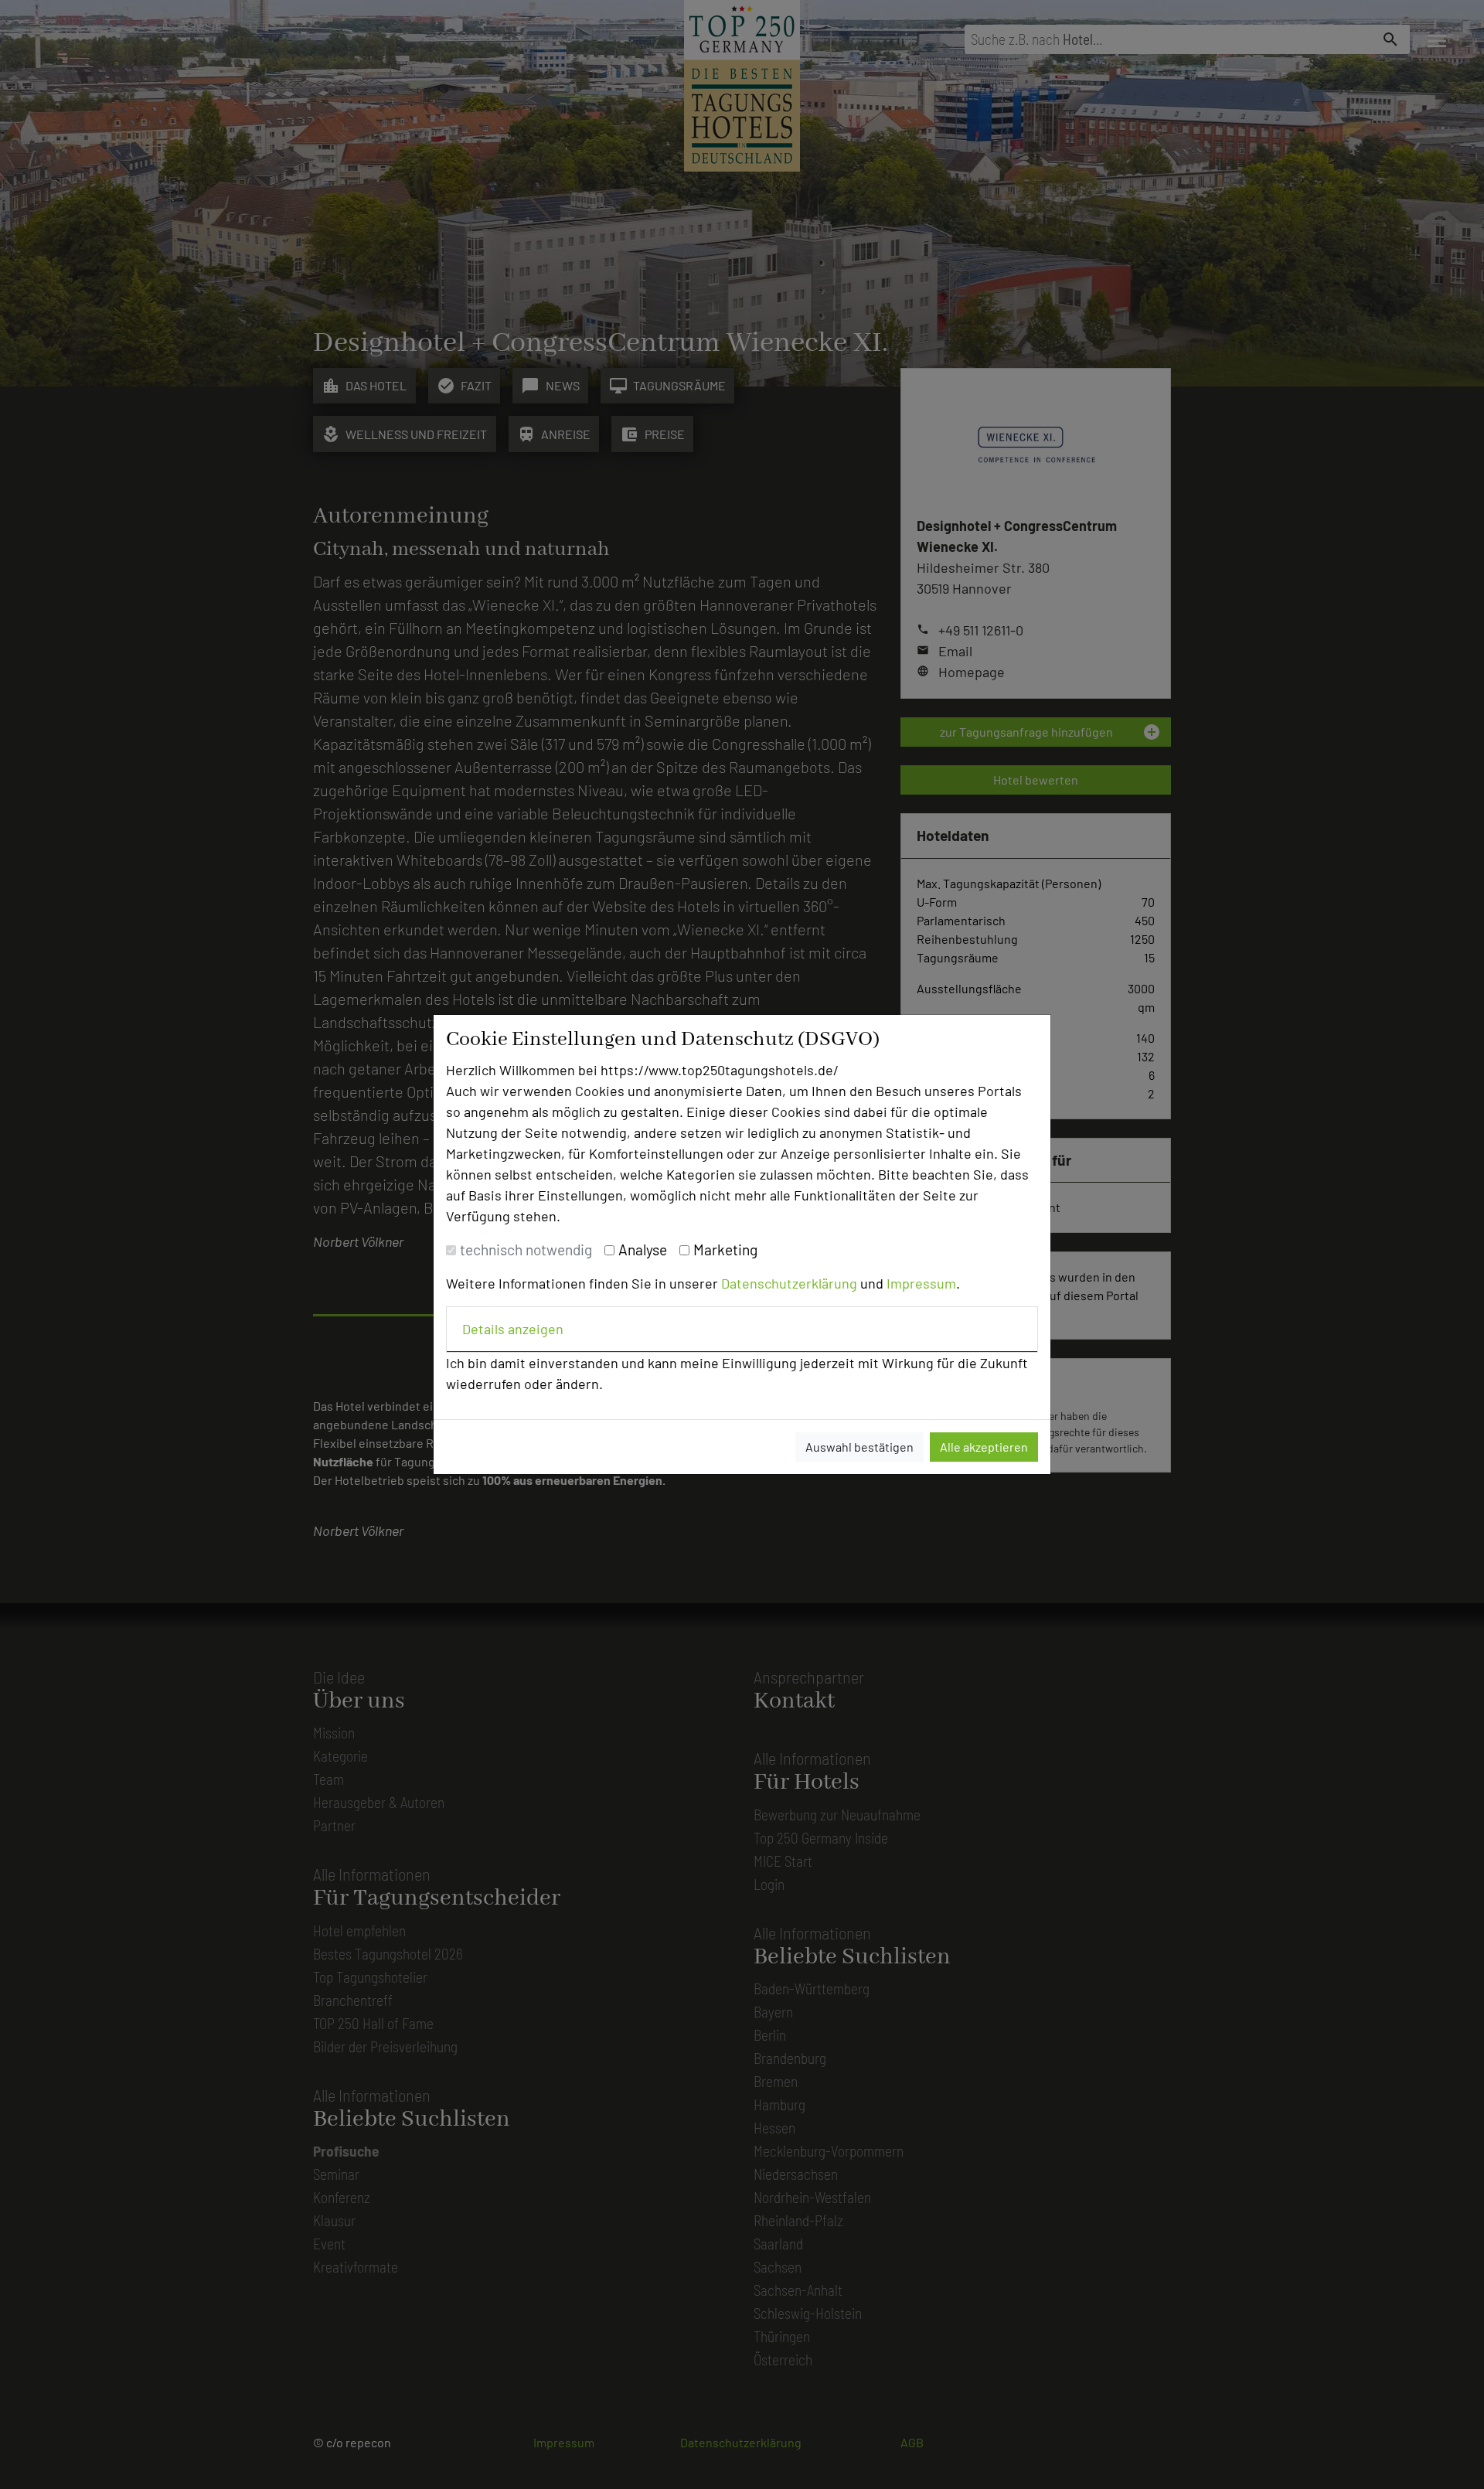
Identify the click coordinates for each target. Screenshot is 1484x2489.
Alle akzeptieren (984, 1447)
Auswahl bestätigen (859, 1447)
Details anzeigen (513, 1329)
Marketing (725, 1250)
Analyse (643, 1250)
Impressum (921, 1283)
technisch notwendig (526, 1250)
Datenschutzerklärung (789, 1283)
